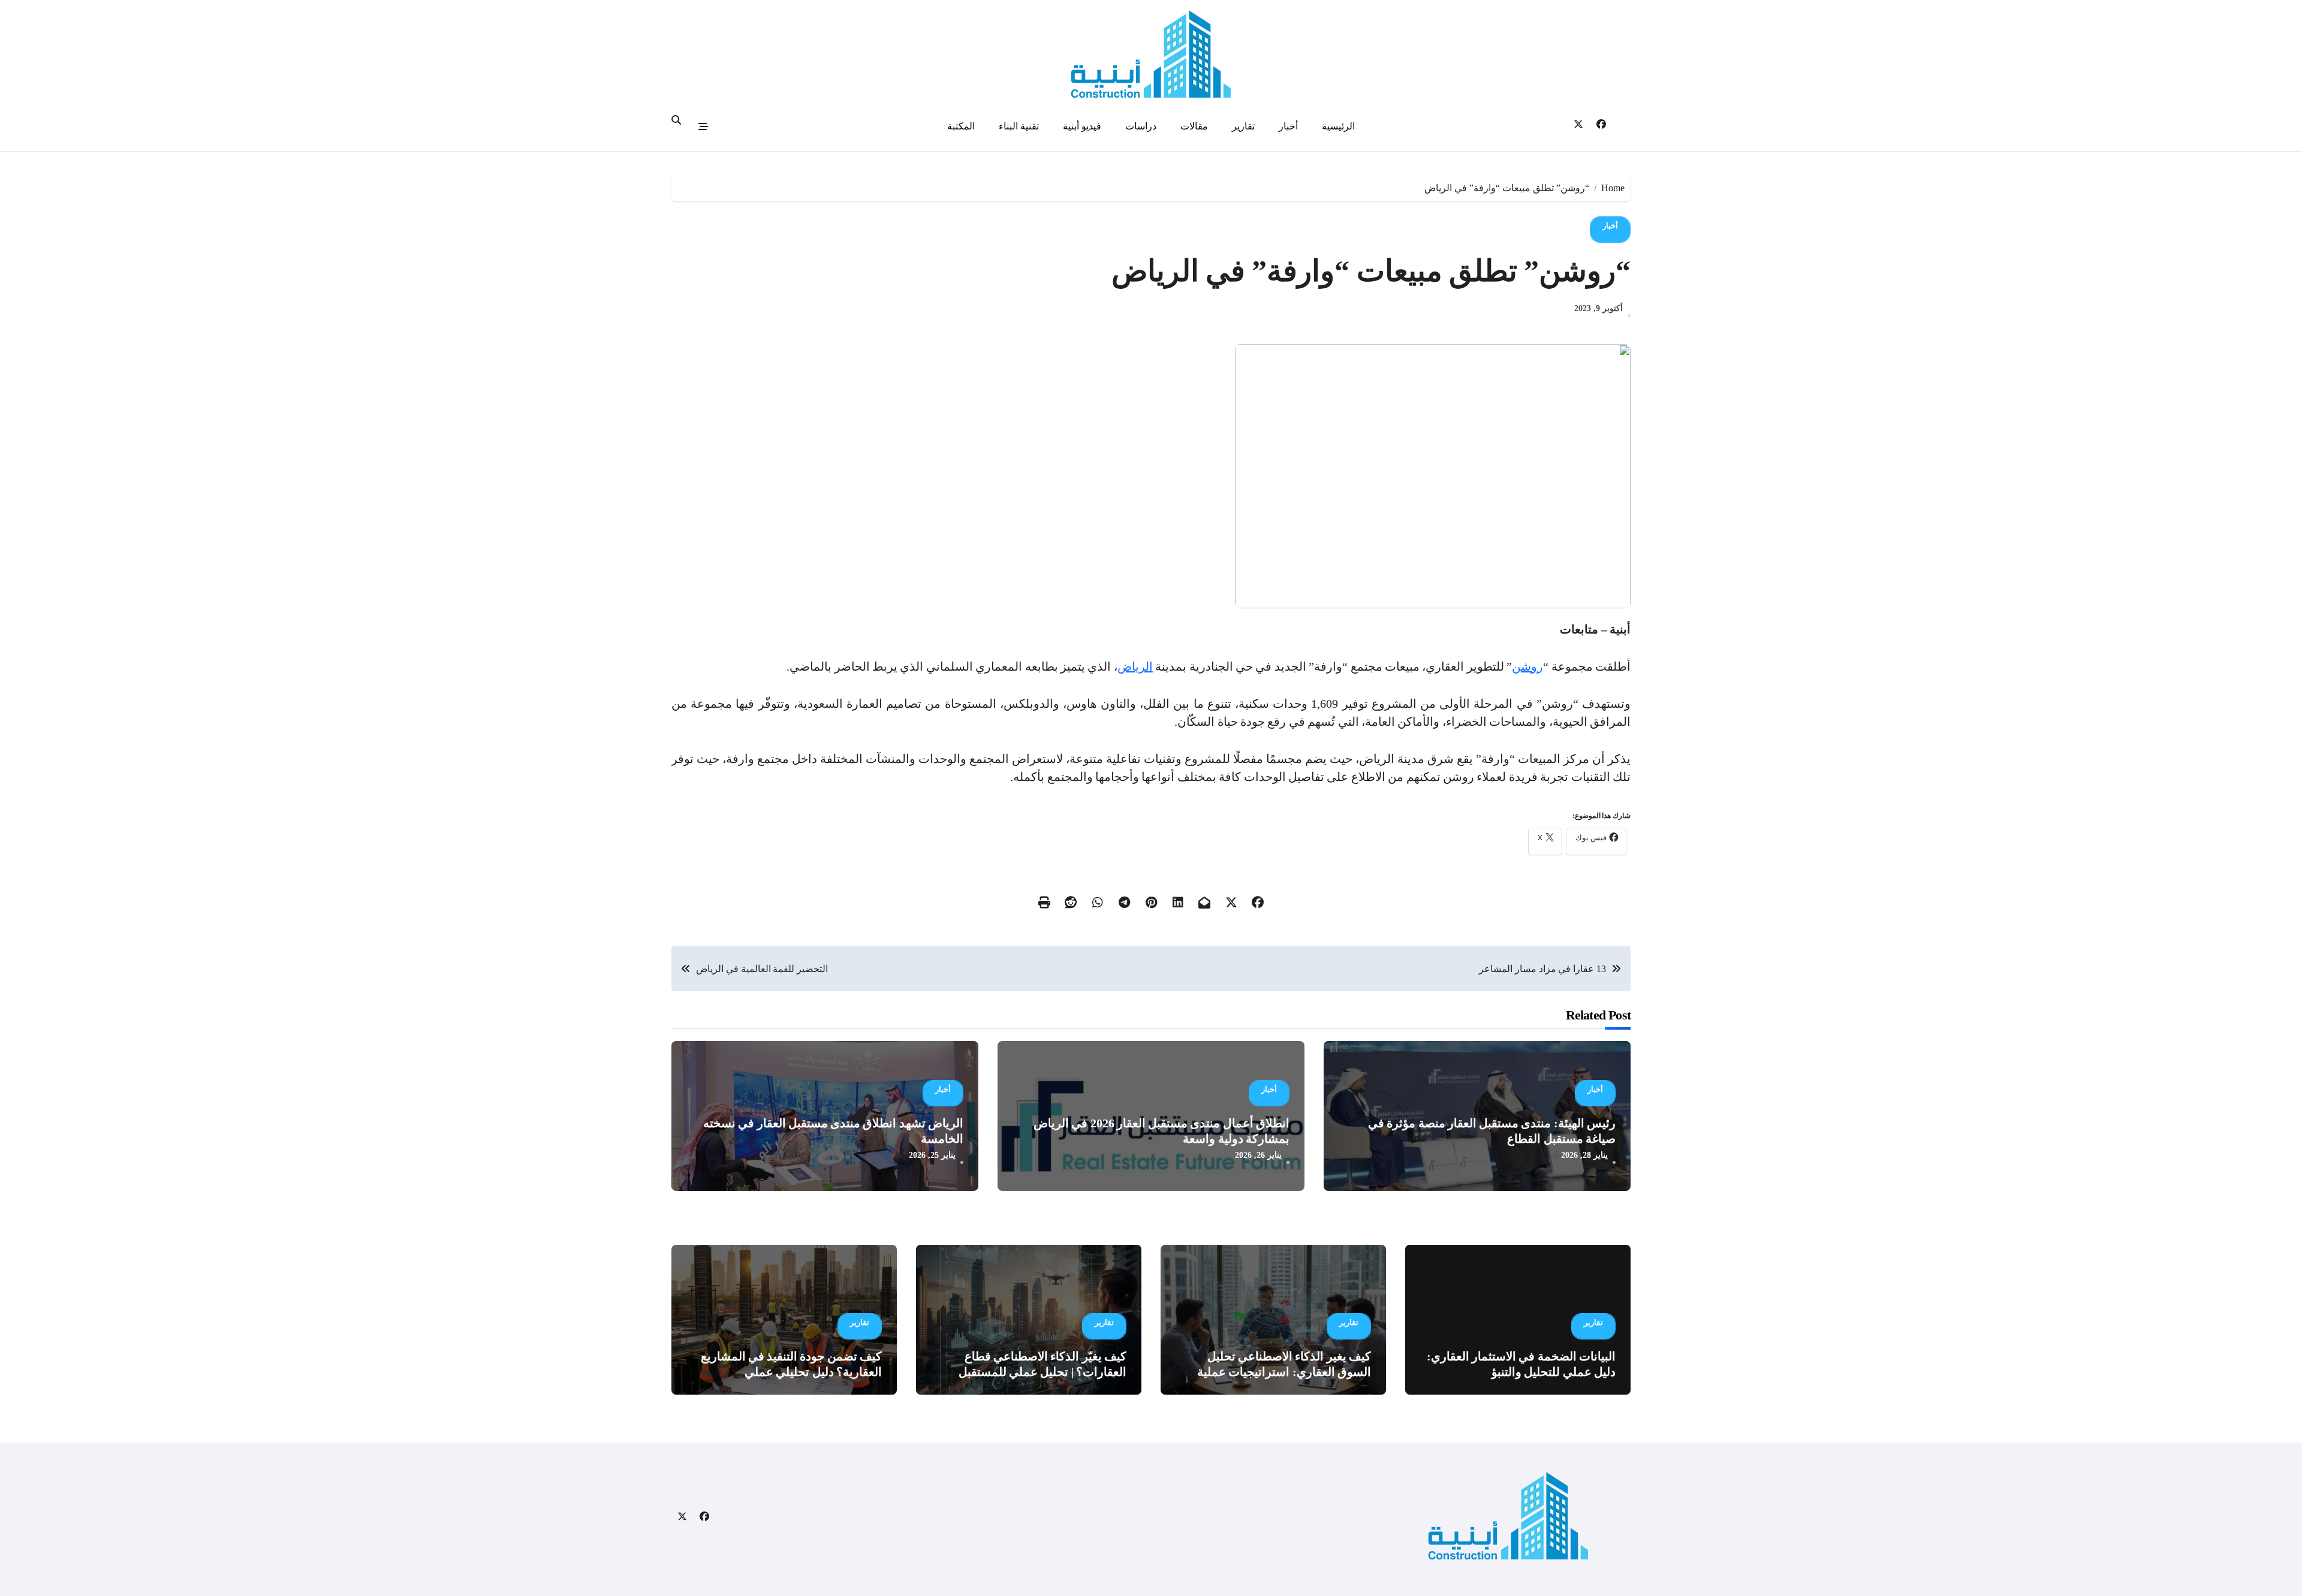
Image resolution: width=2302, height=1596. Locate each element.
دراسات (1141, 126)
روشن (1527, 666)
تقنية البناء (1019, 126)
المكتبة (961, 126)
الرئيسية (1338, 126)
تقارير (1243, 126)
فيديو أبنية (1082, 126)
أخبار (1288, 126)
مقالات (1194, 126)
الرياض (1135, 666)
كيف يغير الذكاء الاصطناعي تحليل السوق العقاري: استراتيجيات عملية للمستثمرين (1284, 1372)
